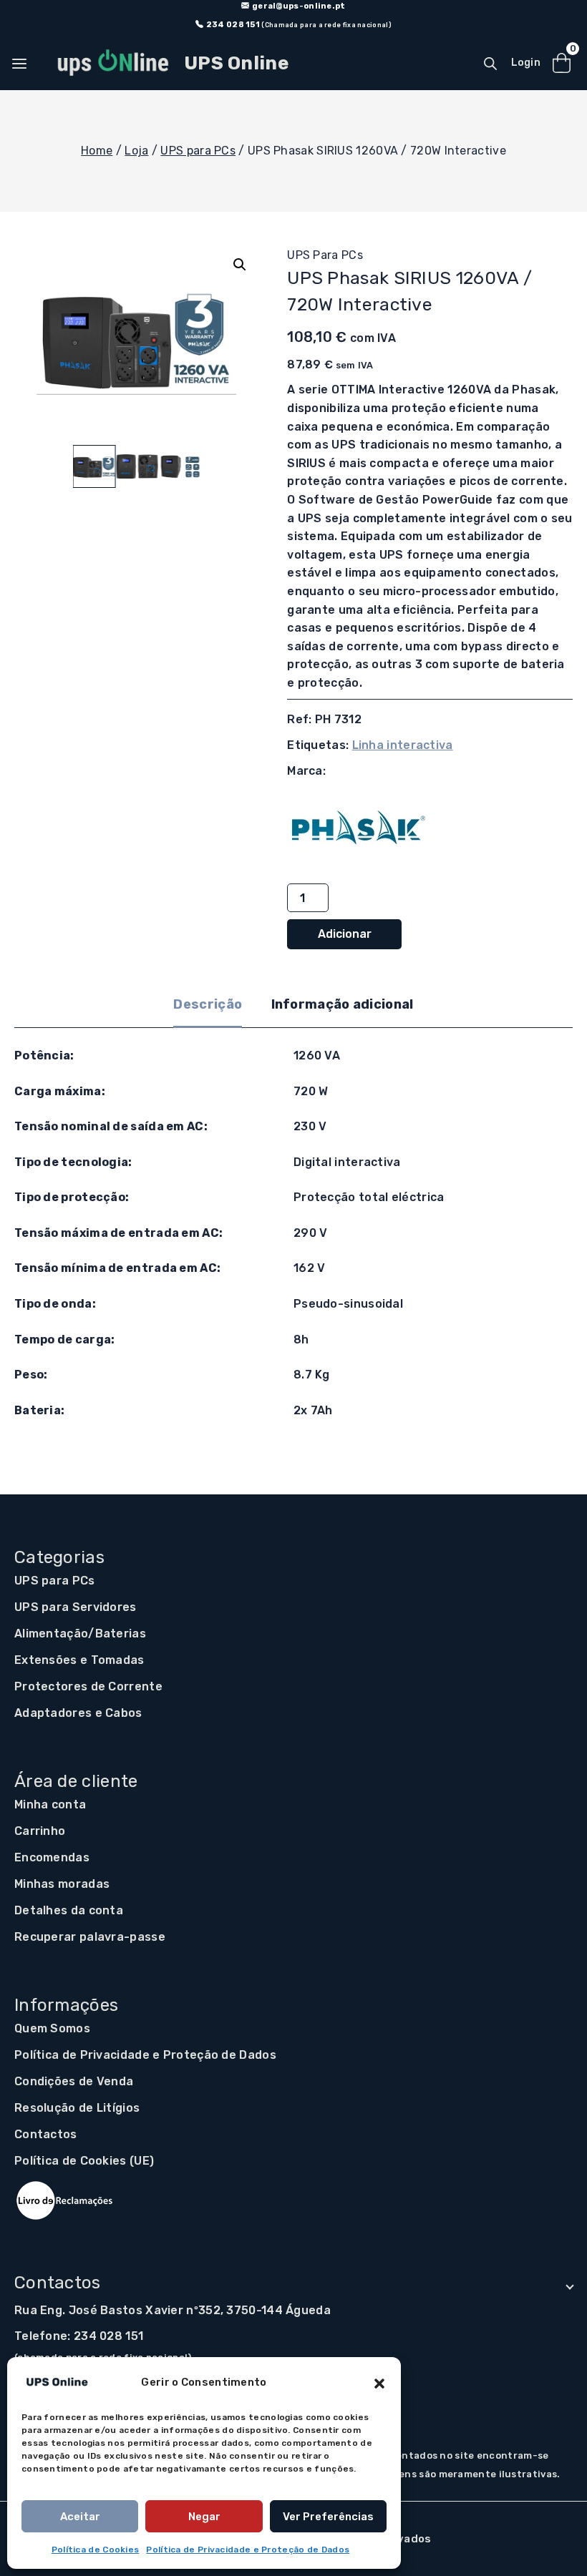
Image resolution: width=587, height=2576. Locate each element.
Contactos (46, 2134)
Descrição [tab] (208, 1004)
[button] (379, 2382)
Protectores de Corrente (88, 1686)
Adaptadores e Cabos (78, 1713)
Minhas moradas (62, 1884)
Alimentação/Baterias (80, 1634)
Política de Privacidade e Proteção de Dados (248, 2550)
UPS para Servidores (76, 1607)
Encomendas (52, 1857)
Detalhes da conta (69, 1910)
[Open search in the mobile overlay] (490, 64)
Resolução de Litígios (77, 2108)
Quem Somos (52, 2028)
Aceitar (80, 2517)
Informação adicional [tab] (343, 1004)
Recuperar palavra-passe (90, 1937)
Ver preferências (328, 2517)
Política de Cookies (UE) (84, 2161)
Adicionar (345, 934)
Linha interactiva (403, 745)
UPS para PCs (325, 255)
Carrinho (40, 1831)
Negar (204, 2517)
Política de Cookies (96, 2550)
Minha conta (50, 1804)
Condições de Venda (74, 2081)
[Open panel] (26, 64)
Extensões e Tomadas (79, 1660)
